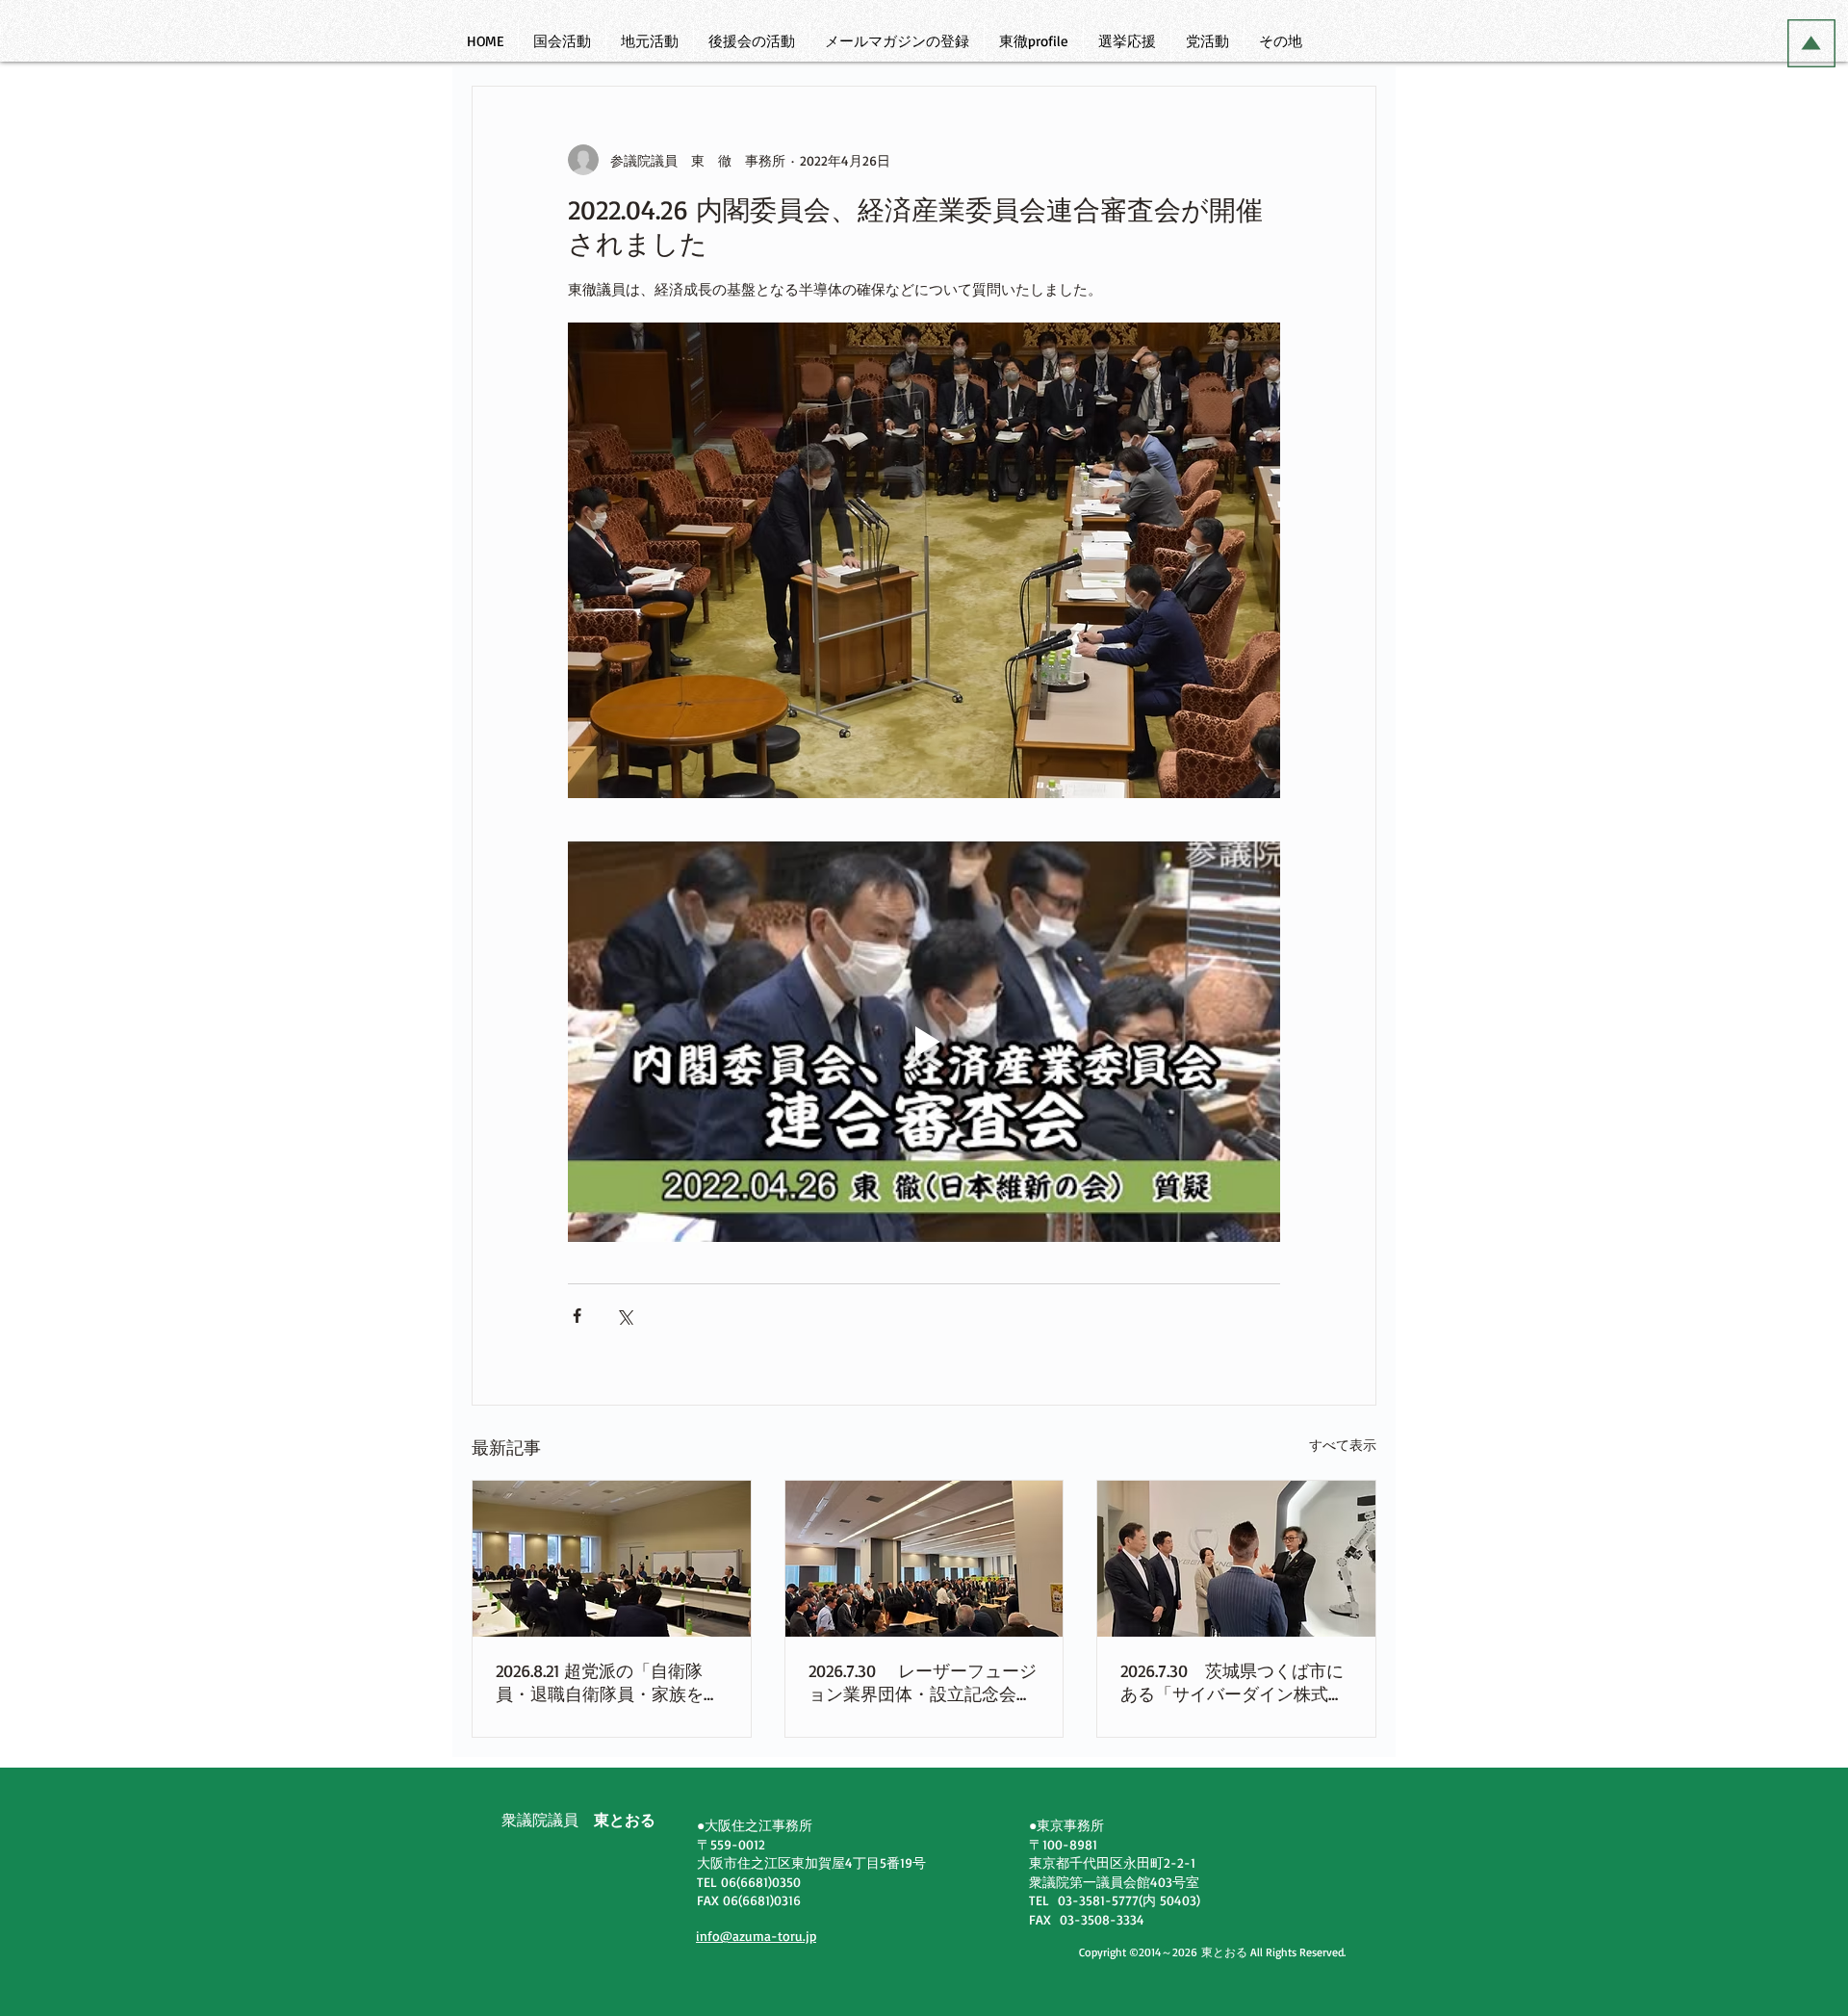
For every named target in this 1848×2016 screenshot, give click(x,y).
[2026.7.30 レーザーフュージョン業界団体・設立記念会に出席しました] (924, 1559)
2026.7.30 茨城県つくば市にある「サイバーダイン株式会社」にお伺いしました (1233, 1683)
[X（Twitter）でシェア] (624, 1316)
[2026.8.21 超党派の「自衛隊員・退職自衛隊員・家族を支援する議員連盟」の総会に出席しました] (612, 1559)
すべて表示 (1343, 1445)
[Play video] (924, 1042)
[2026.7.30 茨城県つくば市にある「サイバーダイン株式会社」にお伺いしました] (1236, 1559)
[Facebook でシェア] (577, 1316)
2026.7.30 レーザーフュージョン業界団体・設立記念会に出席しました (923, 1683)
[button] (562, 41)
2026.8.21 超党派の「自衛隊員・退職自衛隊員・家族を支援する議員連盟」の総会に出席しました (608, 1683)
